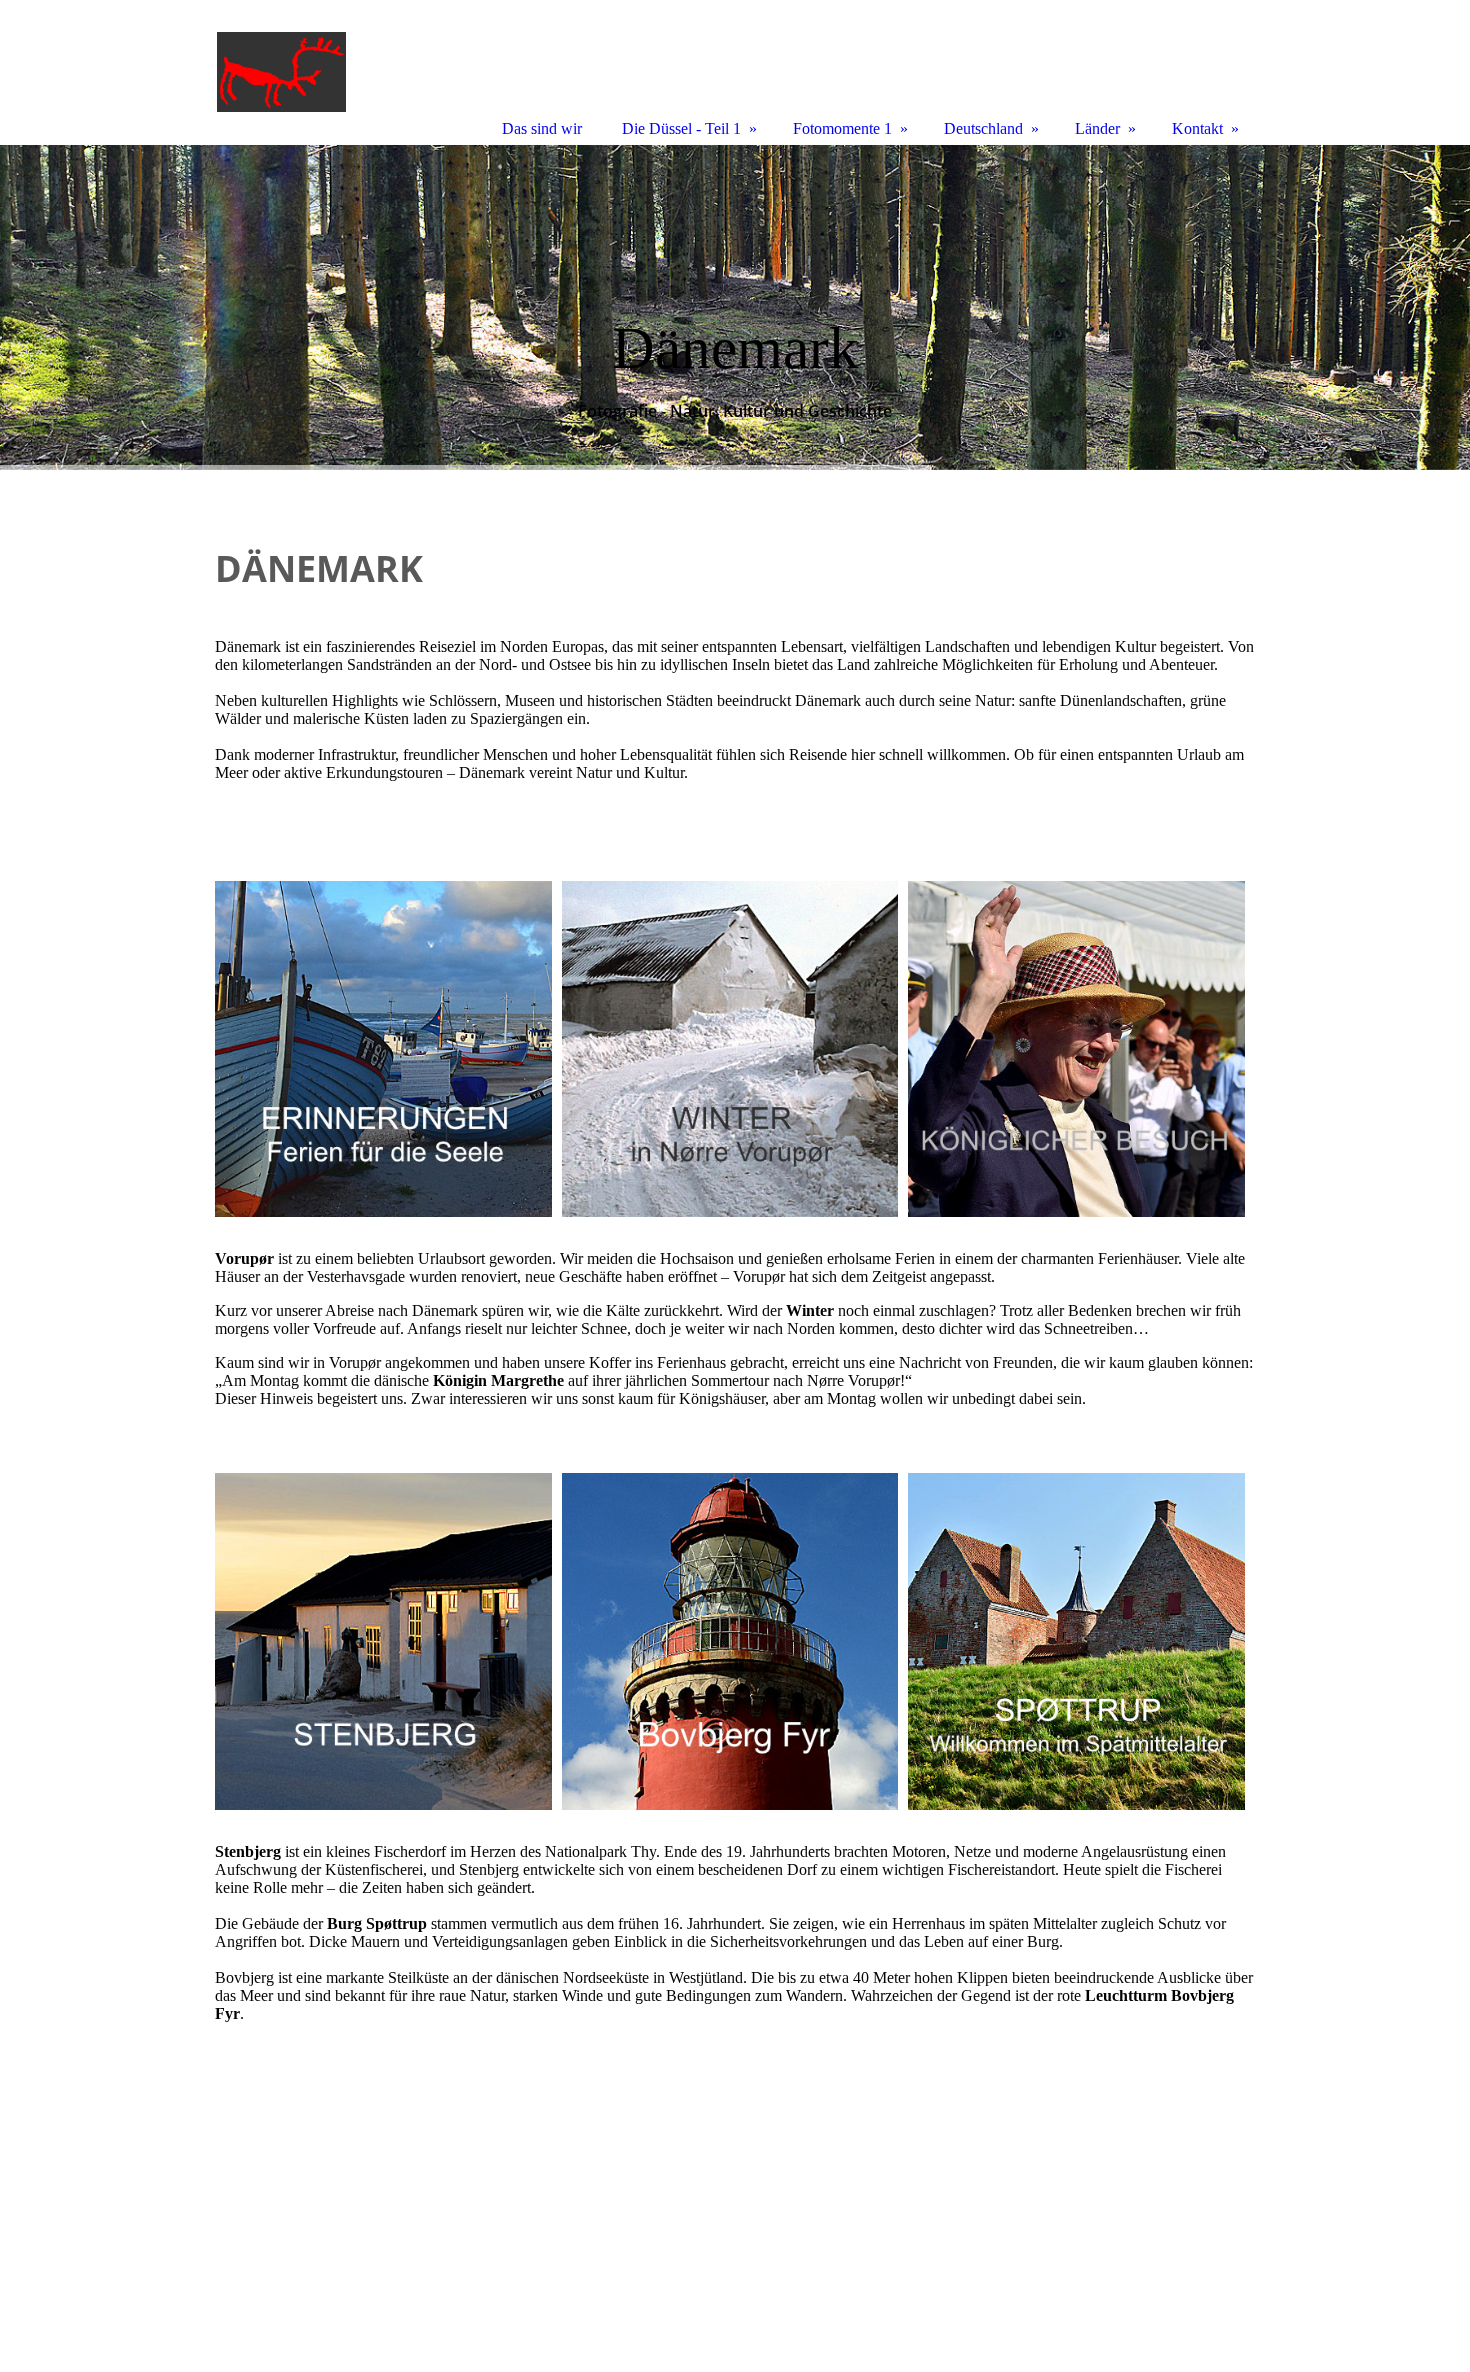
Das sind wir (542, 128)
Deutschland (983, 128)
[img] (735, 307)
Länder (1097, 128)
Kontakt (1197, 128)
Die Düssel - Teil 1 (681, 128)
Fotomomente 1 (842, 128)
